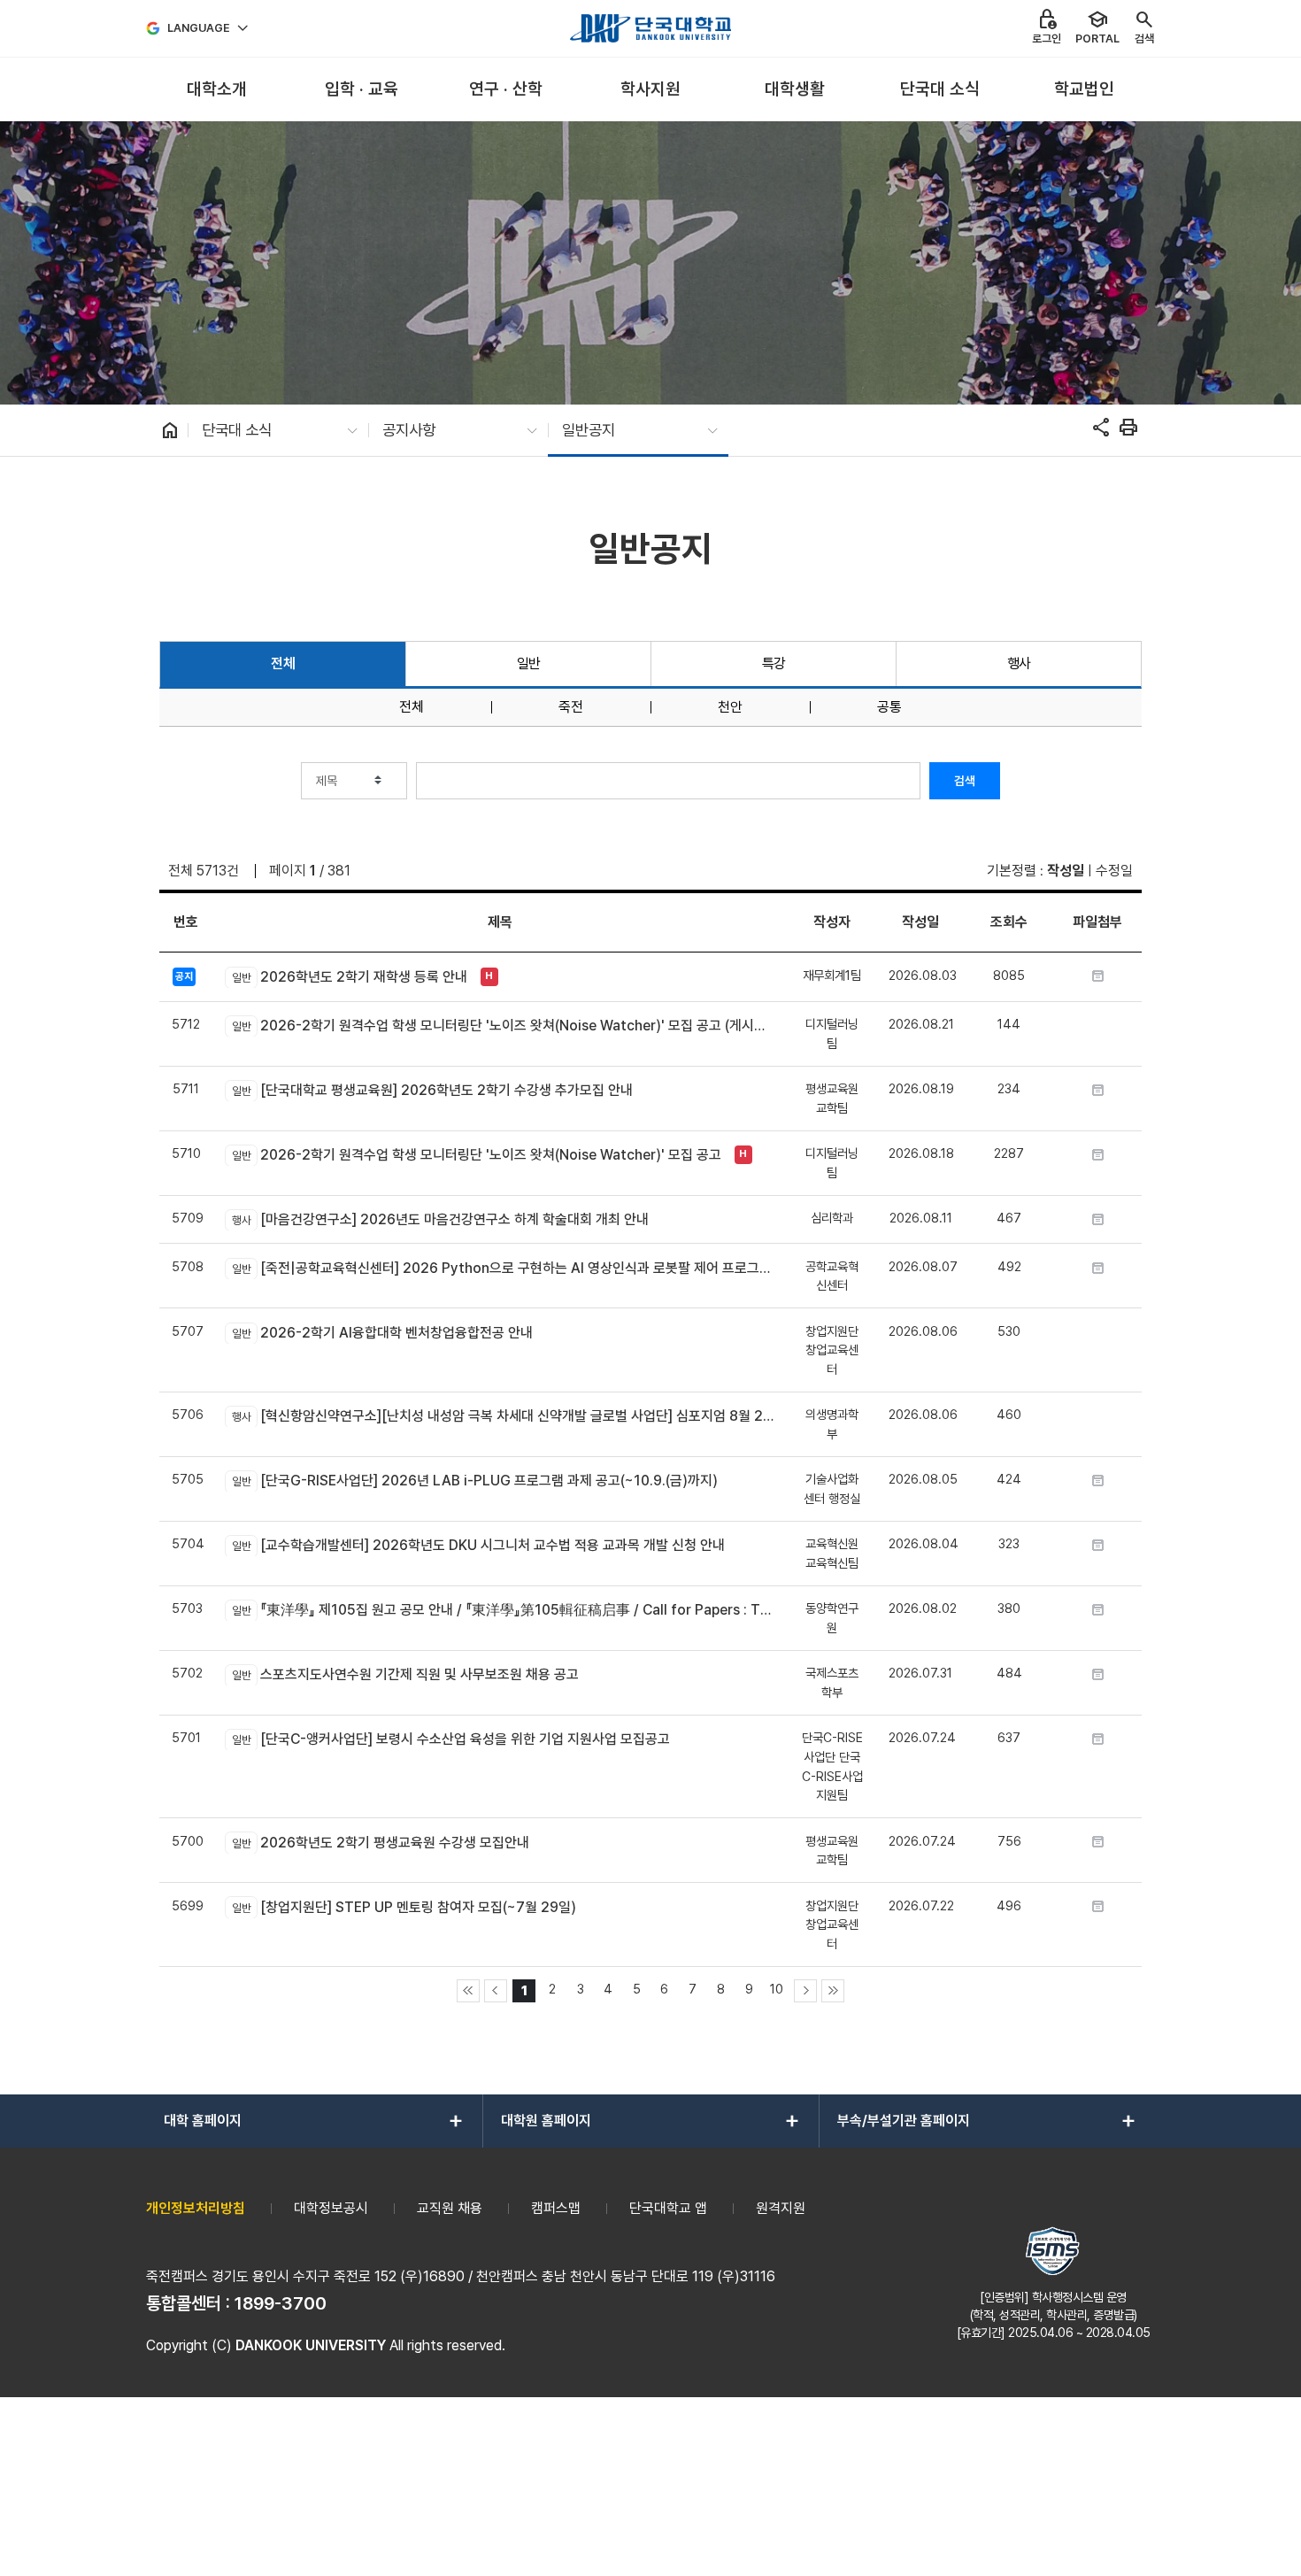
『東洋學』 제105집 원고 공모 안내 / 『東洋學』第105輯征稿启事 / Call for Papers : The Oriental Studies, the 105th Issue (503, 1610)
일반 (529, 663)
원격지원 (781, 2208)
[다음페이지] (805, 1991)
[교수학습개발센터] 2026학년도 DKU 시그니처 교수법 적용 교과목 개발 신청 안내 (478, 1545)
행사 (1019, 663)
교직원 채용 (450, 2208)
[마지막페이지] (833, 1991)
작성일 (1066, 871)
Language (199, 28)
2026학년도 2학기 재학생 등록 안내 (349, 977)
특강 (774, 663)
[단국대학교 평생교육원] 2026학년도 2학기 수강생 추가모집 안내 (432, 1090)
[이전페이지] (496, 1991)
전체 (283, 663)
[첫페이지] (468, 1991)
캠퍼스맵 (556, 2208)
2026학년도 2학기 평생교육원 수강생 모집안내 (380, 1843)
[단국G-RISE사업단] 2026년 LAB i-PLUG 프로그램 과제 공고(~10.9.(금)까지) (474, 1481)
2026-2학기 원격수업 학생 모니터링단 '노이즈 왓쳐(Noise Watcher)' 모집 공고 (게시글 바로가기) (503, 1026)
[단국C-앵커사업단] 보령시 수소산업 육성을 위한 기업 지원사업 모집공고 (450, 1739)
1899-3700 (281, 2303)
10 (777, 1989)
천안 (730, 707)
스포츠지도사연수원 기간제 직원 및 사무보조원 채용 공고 (405, 1674)
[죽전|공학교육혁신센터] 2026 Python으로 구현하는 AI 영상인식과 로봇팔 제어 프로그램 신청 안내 (503, 1268)
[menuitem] (216, 90)
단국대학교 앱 (668, 2208)
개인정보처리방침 (196, 2208)
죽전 (571, 707)
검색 (965, 781)
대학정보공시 (331, 2208)
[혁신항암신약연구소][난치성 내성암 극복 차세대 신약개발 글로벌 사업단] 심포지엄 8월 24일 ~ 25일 (503, 1416)
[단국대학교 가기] (650, 28)
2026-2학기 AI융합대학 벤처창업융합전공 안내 (382, 1333)
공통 (889, 707)
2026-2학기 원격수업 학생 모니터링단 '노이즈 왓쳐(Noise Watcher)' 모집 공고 (476, 1155)
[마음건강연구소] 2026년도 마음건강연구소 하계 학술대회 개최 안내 (440, 1219)
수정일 (1114, 871)
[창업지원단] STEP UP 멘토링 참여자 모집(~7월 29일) (404, 1907)
